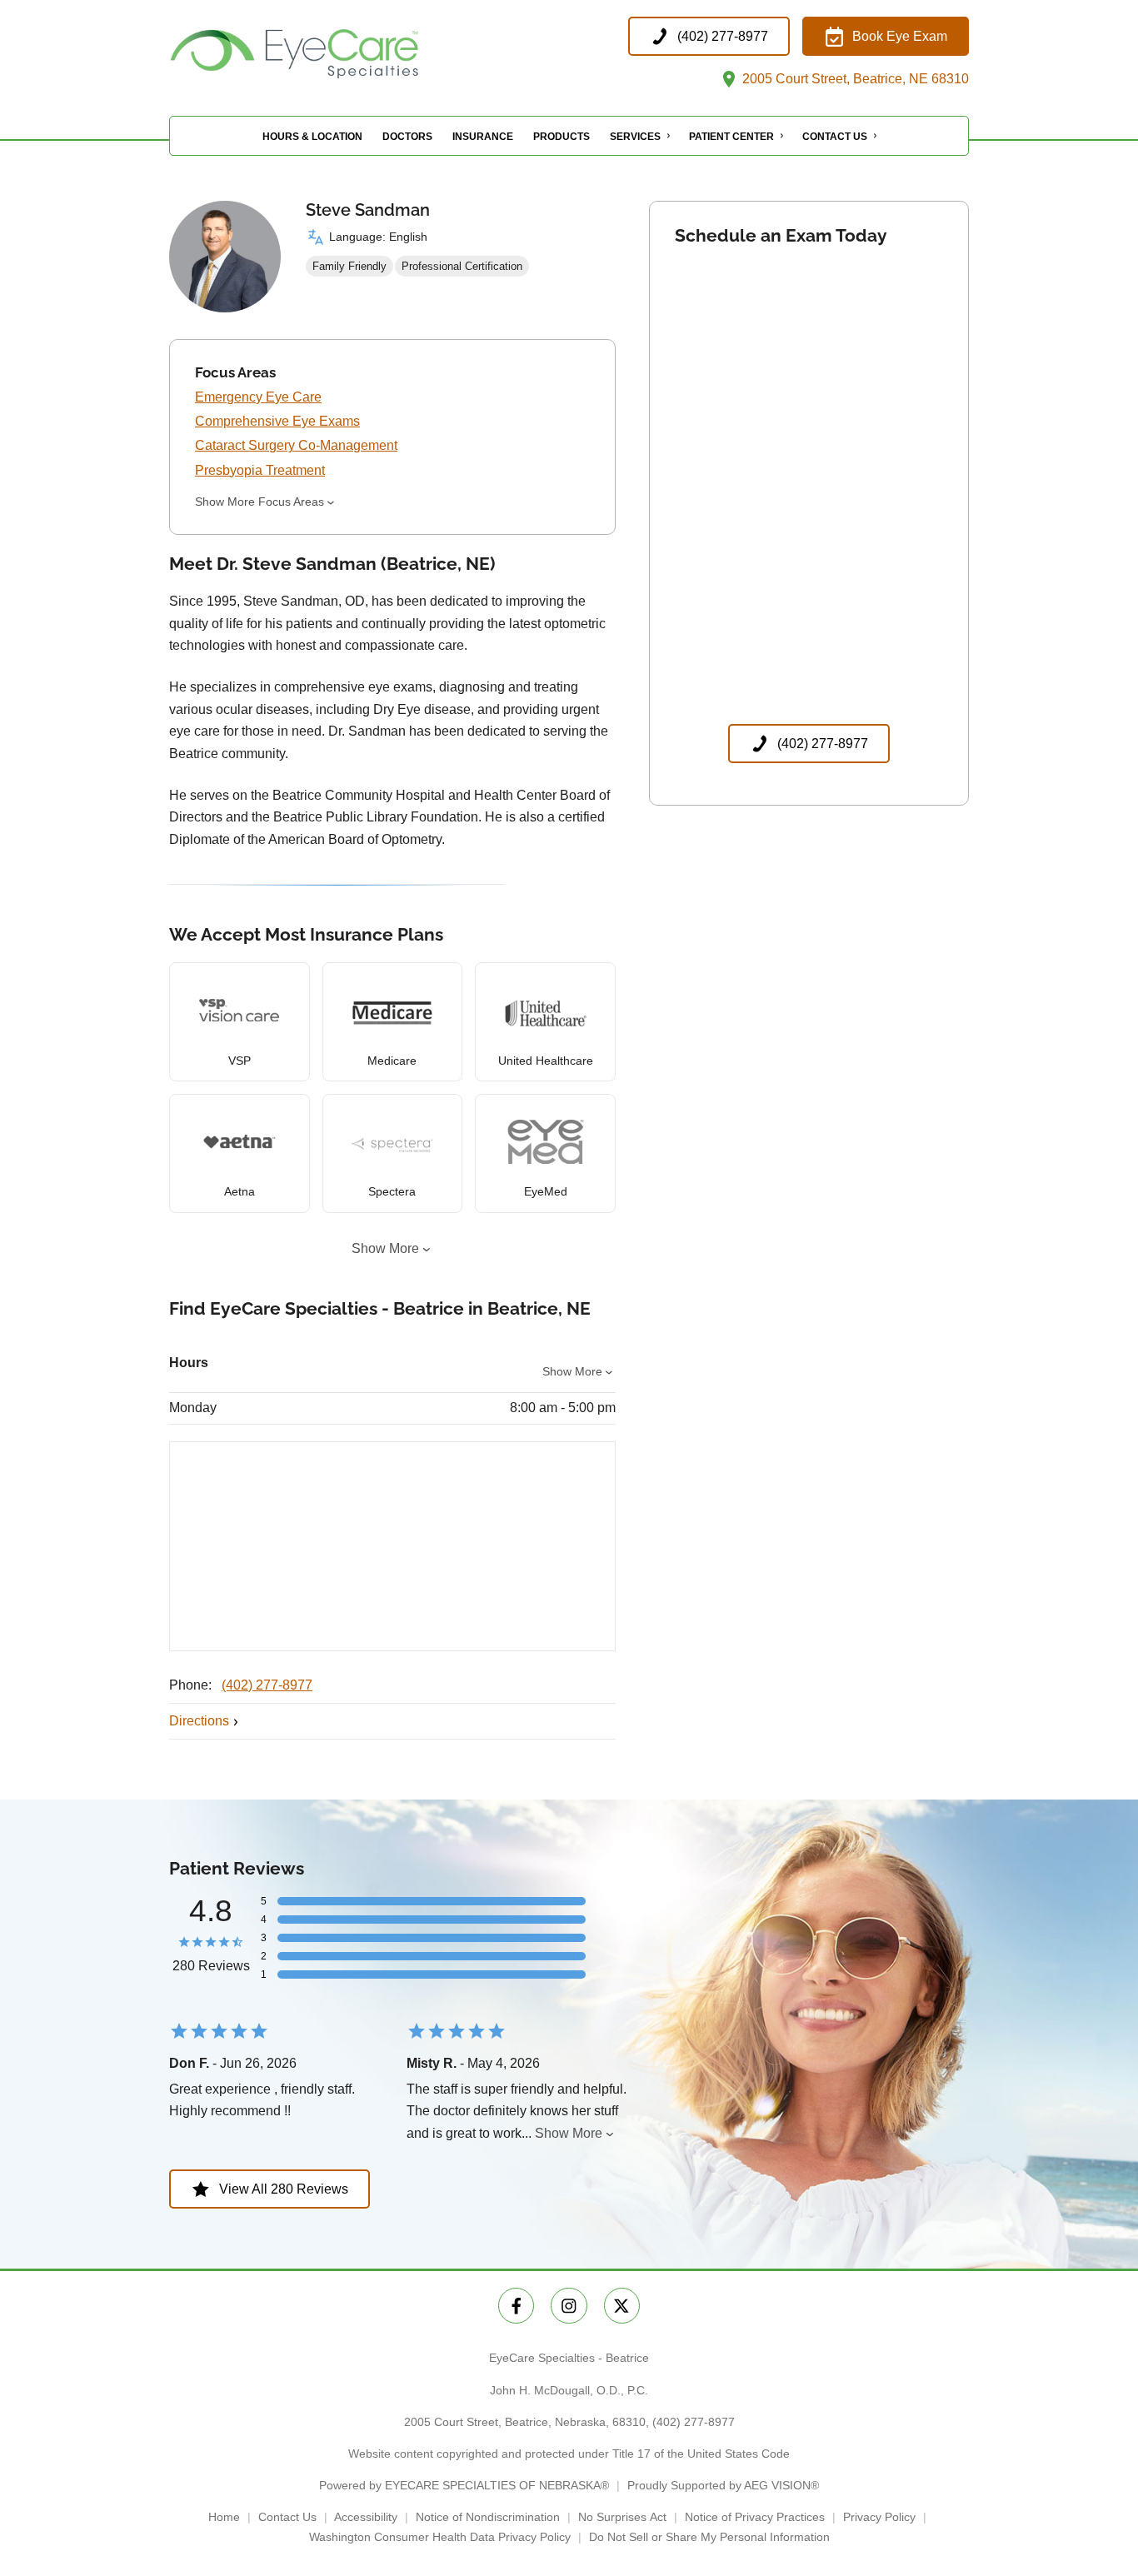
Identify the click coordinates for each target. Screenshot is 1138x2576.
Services (635, 137)
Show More (385, 1248)
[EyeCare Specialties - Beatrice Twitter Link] (622, 2306)
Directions (199, 1721)
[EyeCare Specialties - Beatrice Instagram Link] (569, 2306)
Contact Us (835, 137)
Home (224, 2517)
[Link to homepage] (336, 54)
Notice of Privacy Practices (755, 2517)
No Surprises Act (622, 2517)
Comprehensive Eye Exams (277, 421)
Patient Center (731, 137)
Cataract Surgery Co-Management (296, 445)
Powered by (464, 2485)
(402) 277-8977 (267, 1685)
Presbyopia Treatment (260, 470)
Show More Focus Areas (260, 502)
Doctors (407, 137)
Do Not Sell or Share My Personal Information (709, 2537)
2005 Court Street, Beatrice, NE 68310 (854, 79)
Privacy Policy (879, 2517)
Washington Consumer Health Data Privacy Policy (440, 2537)
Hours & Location (312, 137)
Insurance (483, 137)
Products (562, 137)
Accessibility (366, 2517)
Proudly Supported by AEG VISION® (723, 2485)
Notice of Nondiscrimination (488, 2517)
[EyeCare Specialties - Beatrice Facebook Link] (516, 2306)
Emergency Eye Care (258, 397)
